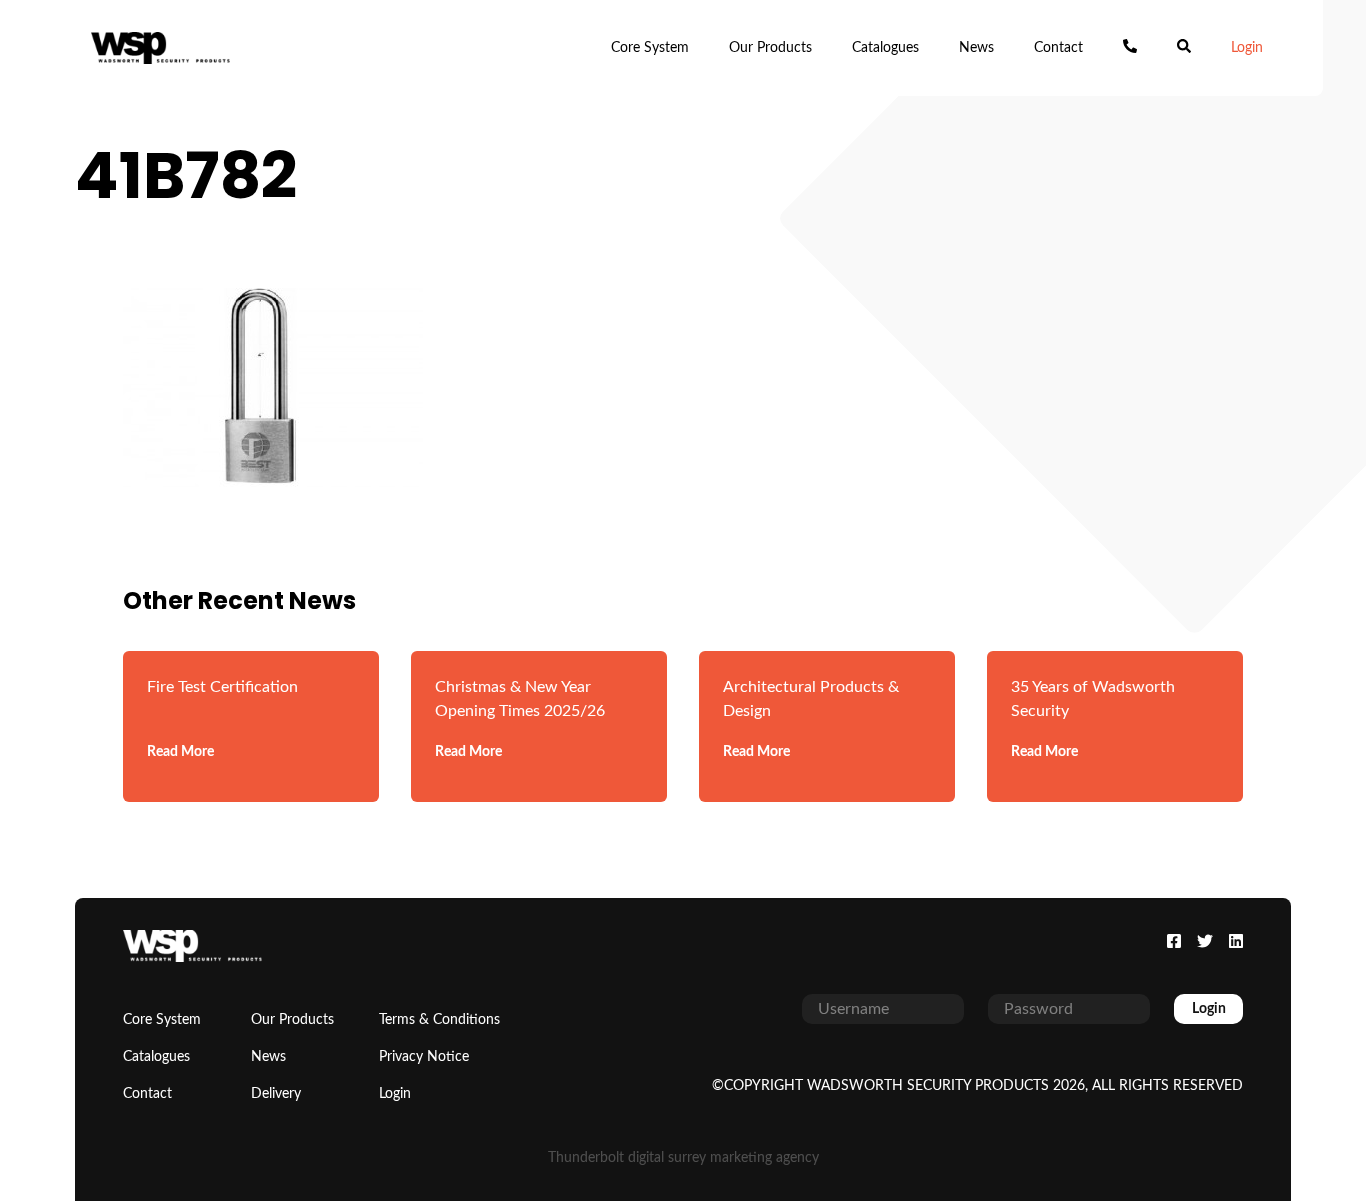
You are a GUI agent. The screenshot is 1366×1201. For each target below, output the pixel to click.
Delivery (276, 1094)
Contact (1058, 48)
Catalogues (885, 48)
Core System (650, 48)
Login (1247, 48)
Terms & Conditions (439, 1020)
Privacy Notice (424, 1057)
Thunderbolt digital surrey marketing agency (683, 1158)
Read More (180, 752)
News (976, 48)
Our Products (770, 48)
